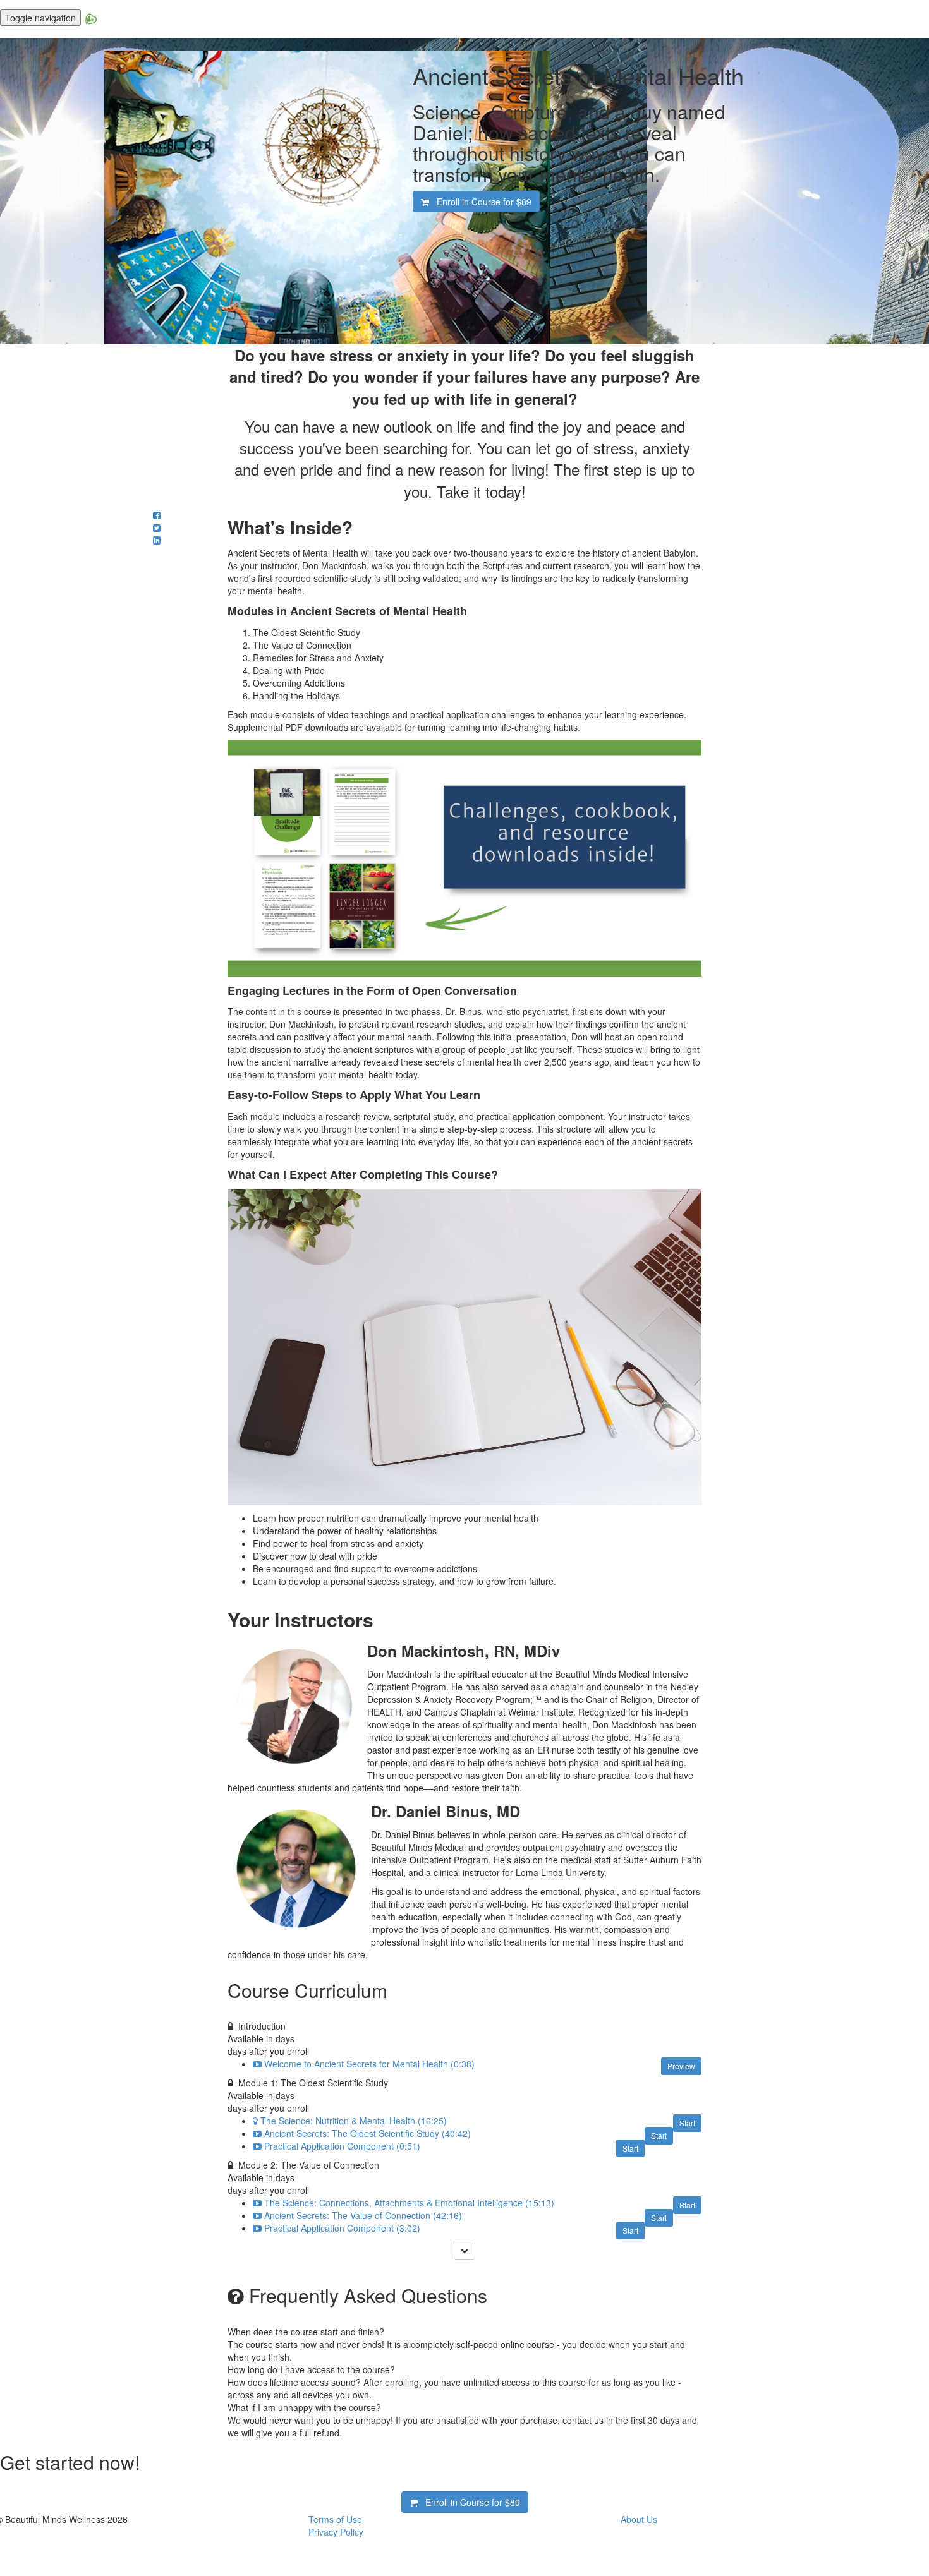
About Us (639, 2519)
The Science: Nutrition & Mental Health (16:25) (354, 2121)
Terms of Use (335, 2519)
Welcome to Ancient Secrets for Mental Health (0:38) (369, 2064)
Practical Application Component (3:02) (342, 2228)
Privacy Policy (336, 2532)
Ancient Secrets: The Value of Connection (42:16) (363, 2215)
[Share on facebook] (157, 515)
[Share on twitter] (157, 527)
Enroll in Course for (480, 202)
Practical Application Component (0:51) (342, 2146)
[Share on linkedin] (157, 540)
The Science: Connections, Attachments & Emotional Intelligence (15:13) (409, 2203)
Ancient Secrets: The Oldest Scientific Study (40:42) (367, 2133)
